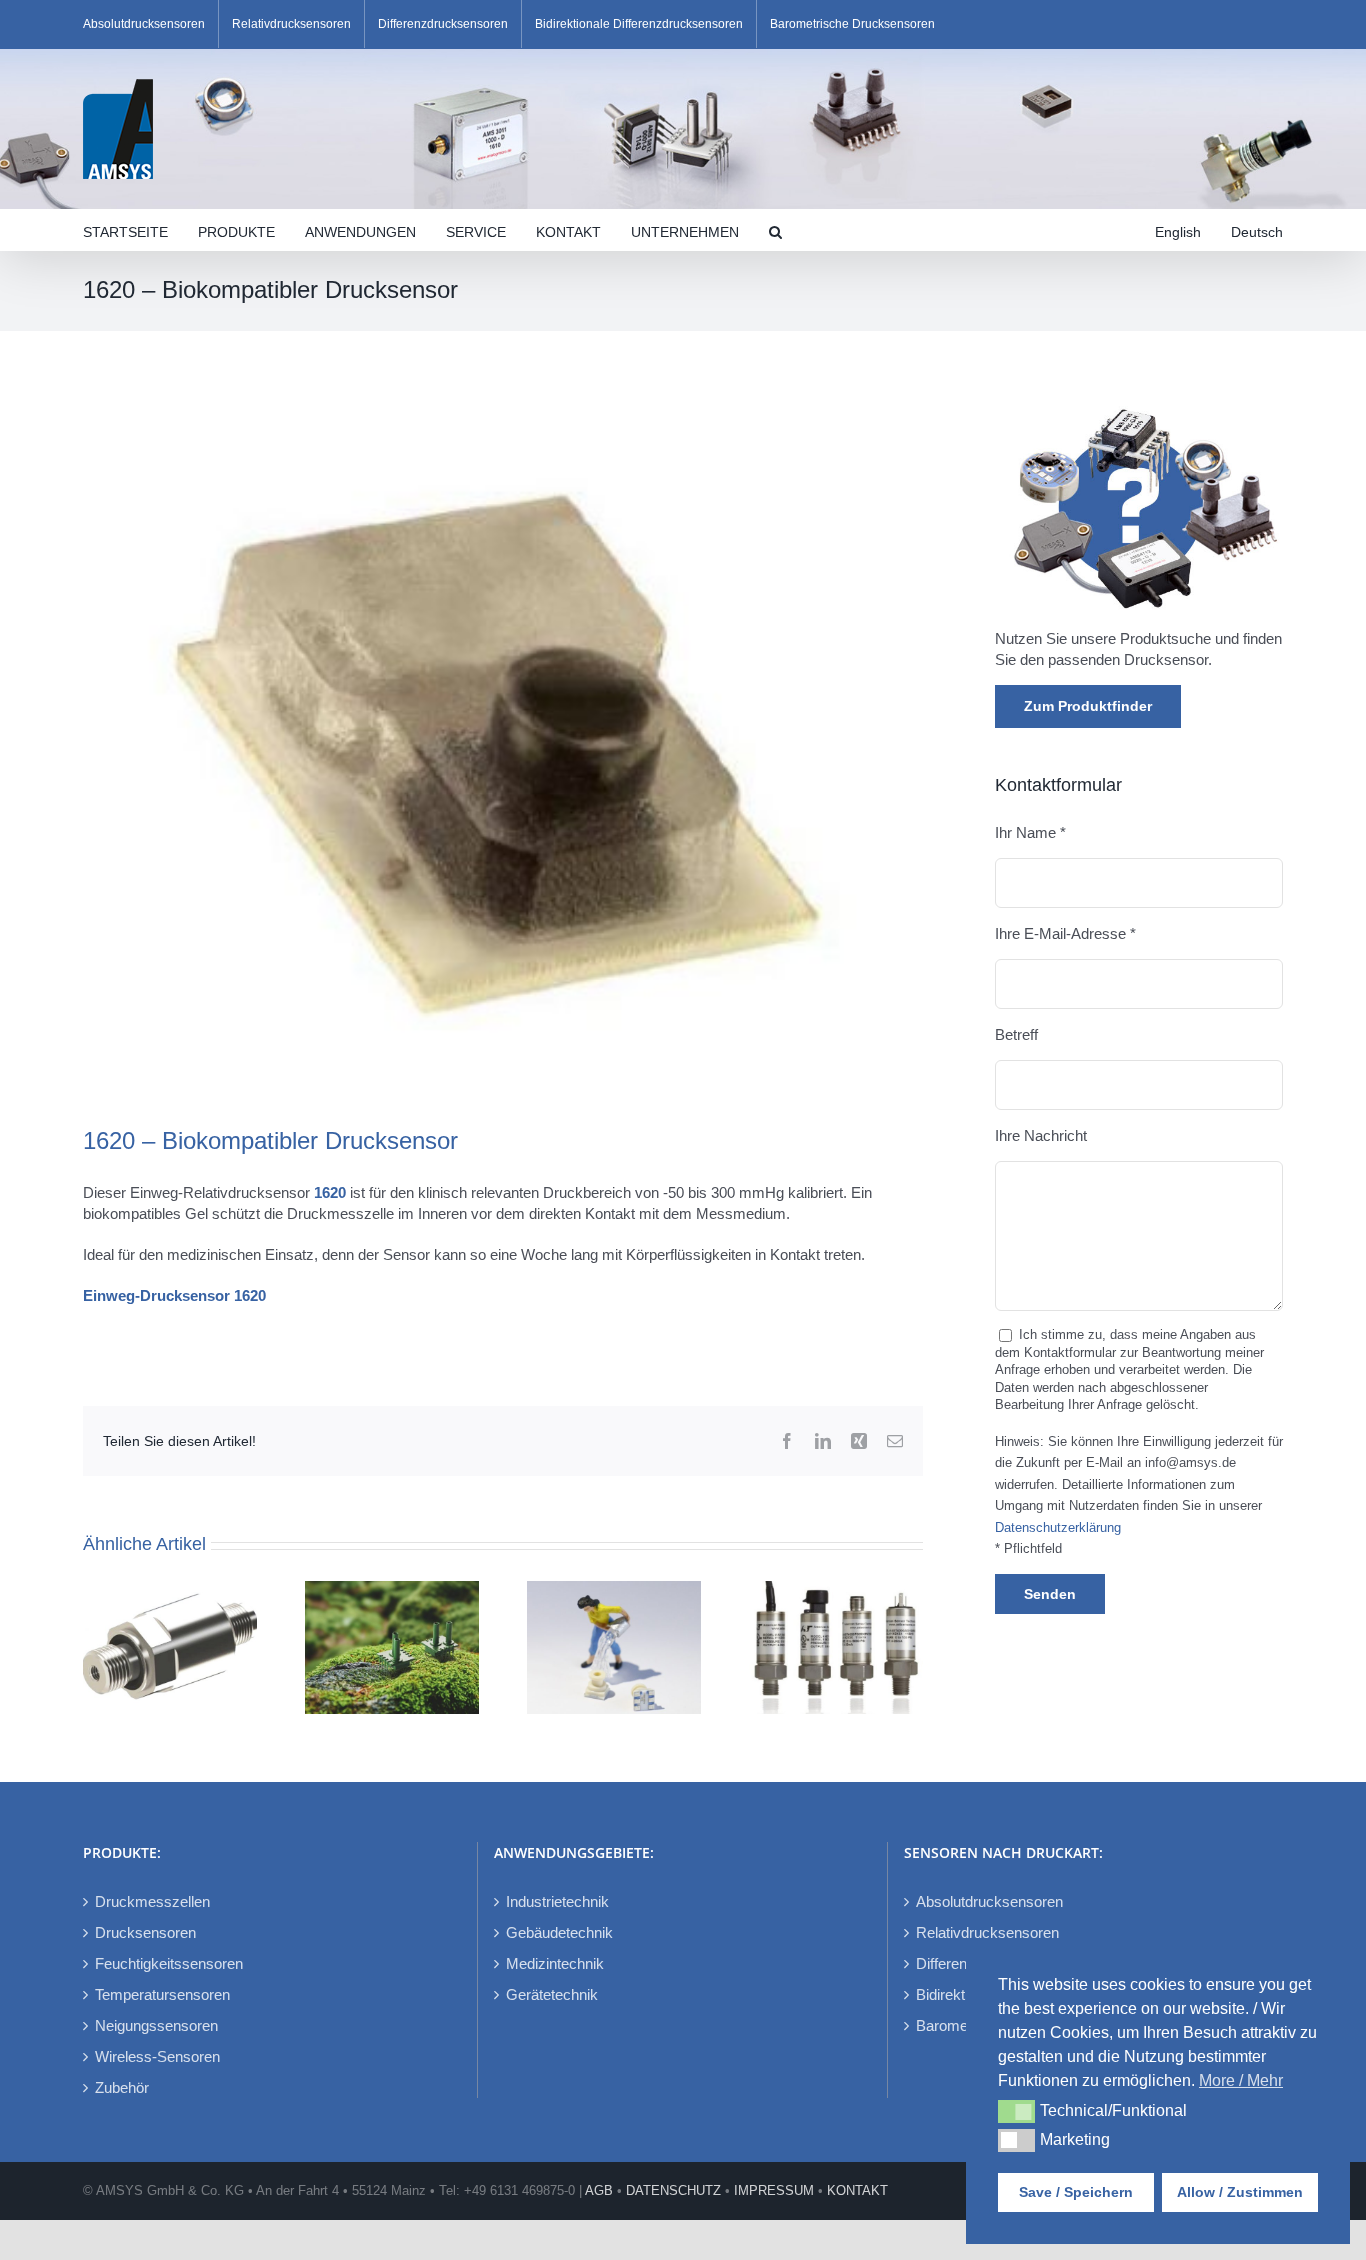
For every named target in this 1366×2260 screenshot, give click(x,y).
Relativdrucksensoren (987, 1932)
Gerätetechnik (552, 1994)
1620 (330, 1192)
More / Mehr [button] (1241, 2080)
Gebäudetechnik (559, 1932)
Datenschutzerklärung (1058, 1528)
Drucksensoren (145, 1932)
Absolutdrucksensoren (989, 1901)
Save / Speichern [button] (1076, 2192)
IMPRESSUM (774, 2190)
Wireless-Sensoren (157, 2056)
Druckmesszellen (152, 1901)
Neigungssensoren (156, 2025)
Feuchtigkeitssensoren (169, 1963)
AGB (599, 2190)
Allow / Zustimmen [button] (1240, 2192)
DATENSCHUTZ (673, 2190)
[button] (775, 230)
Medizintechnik (555, 1963)
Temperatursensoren (162, 1994)
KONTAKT (857, 2190)
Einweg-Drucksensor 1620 (174, 1295)
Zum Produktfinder (1088, 706)
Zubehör (122, 2087)
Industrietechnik (557, 1901)
